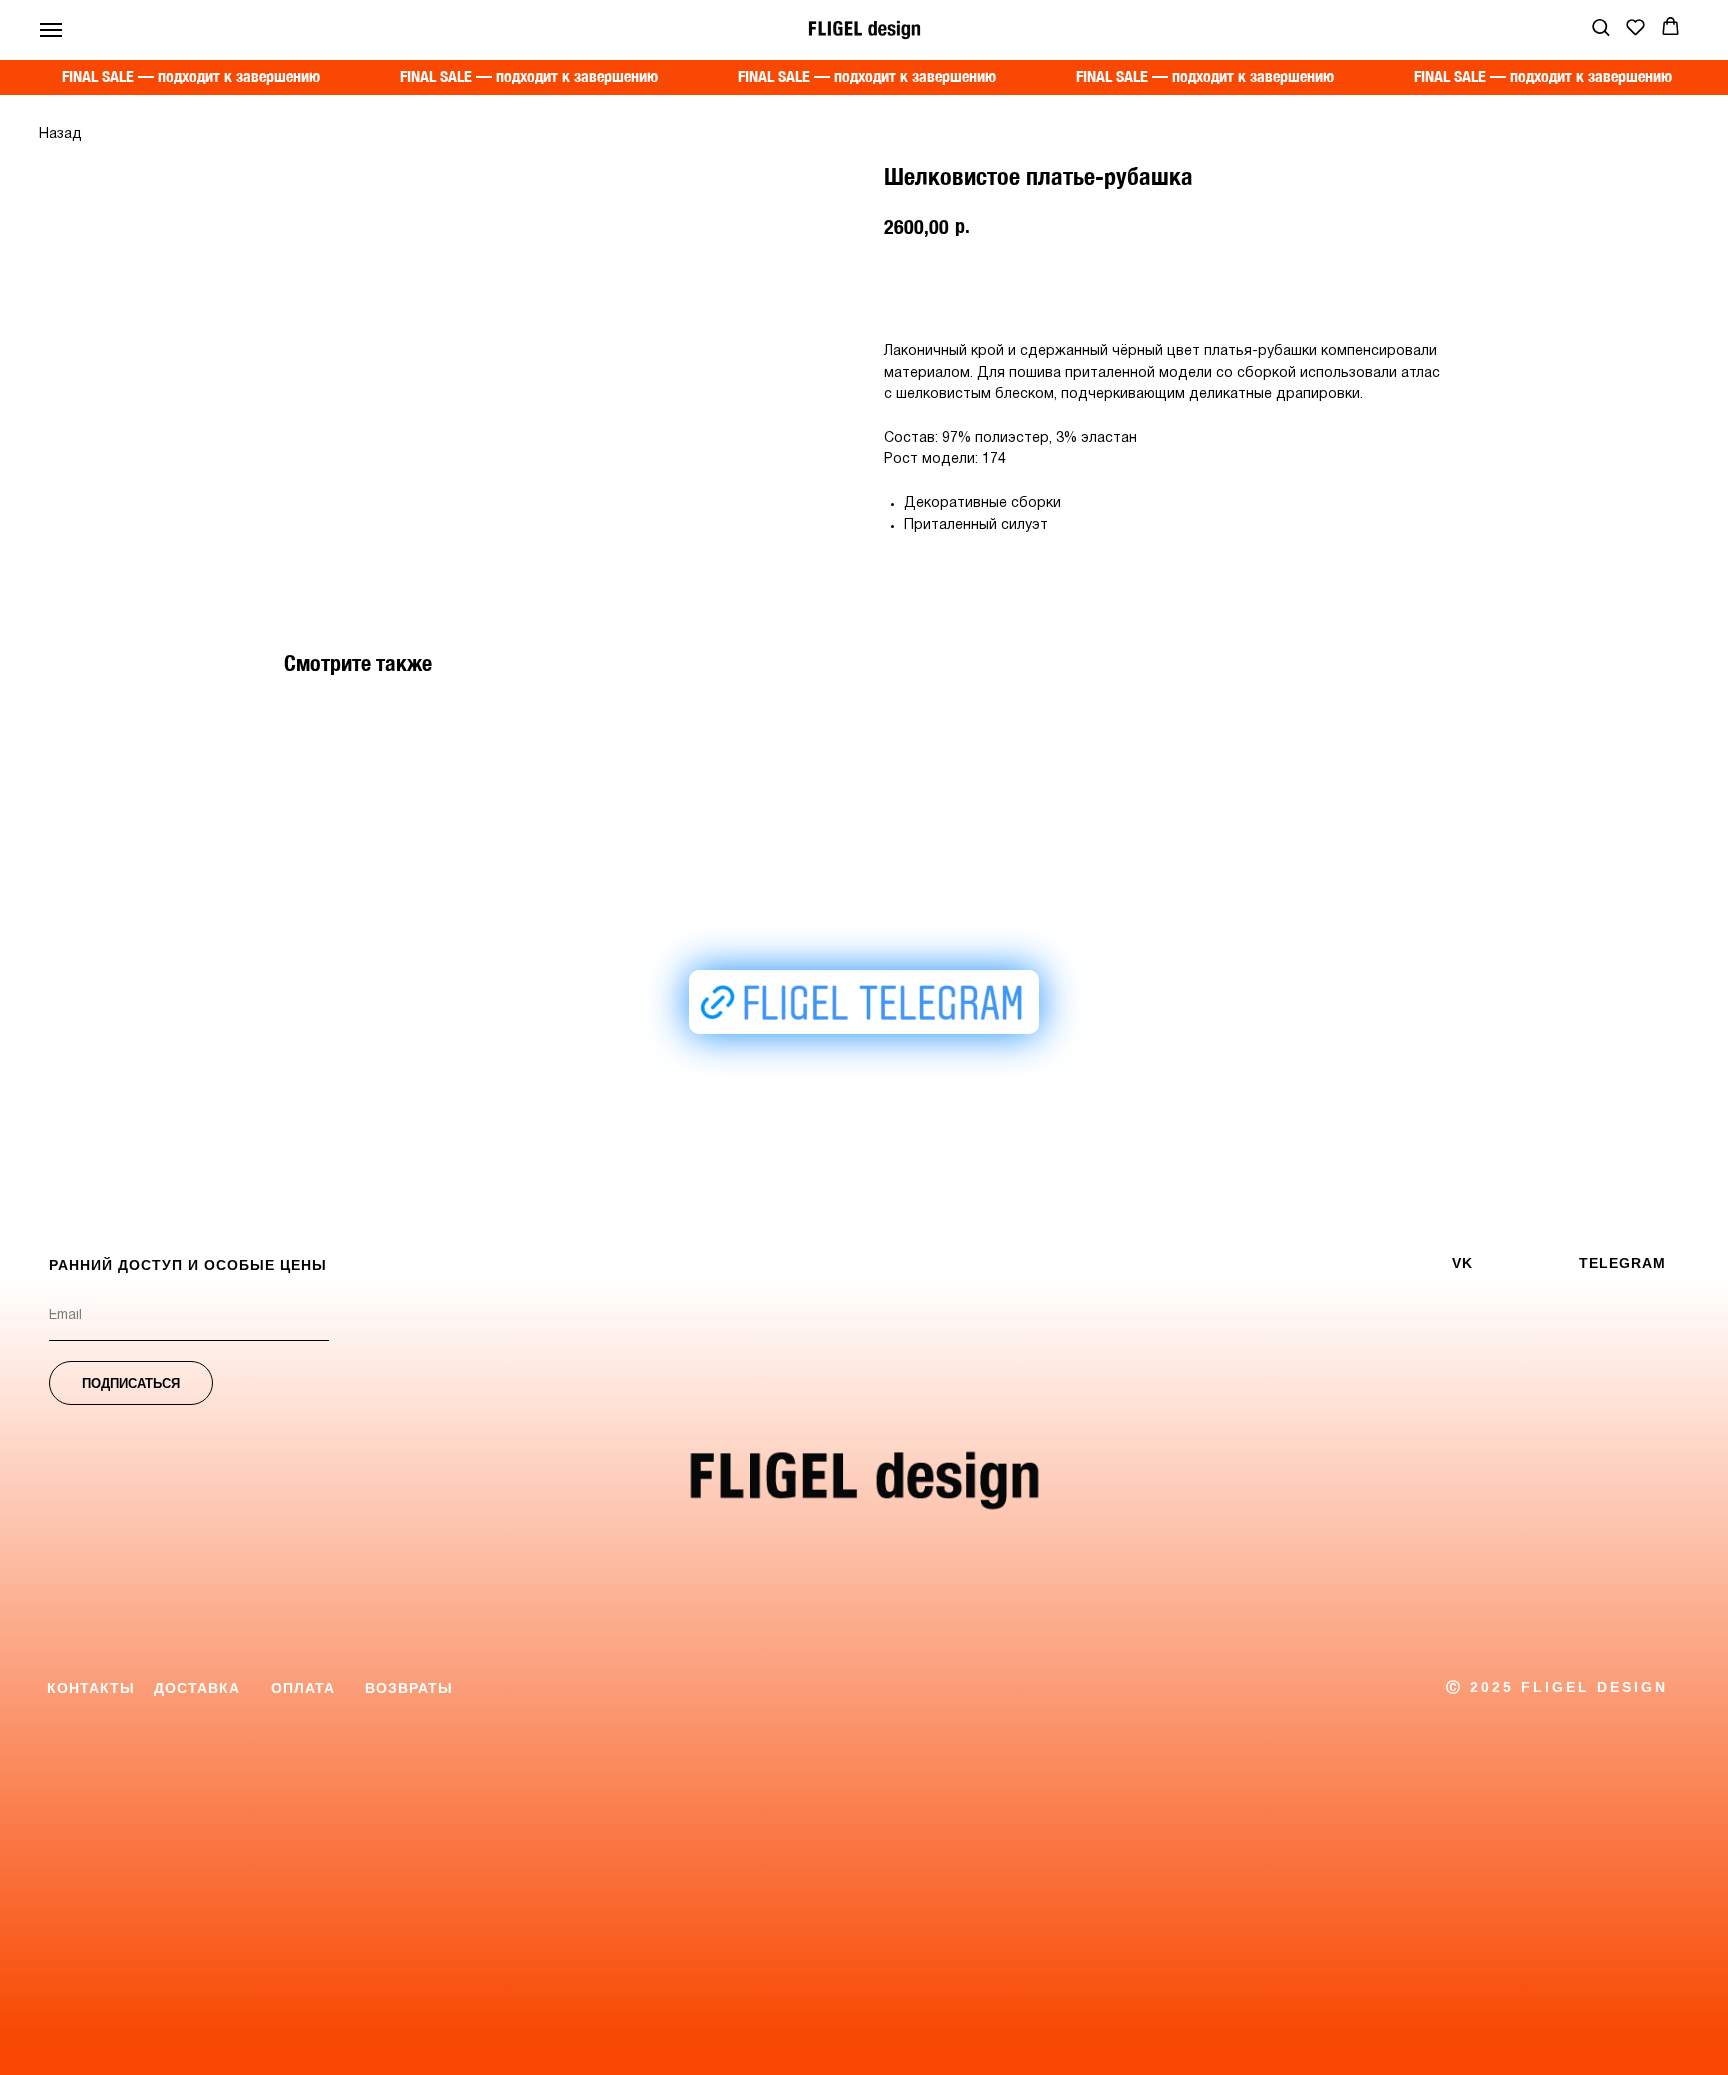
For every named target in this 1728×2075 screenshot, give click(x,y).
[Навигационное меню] (51, 30)
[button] (1600, 26)
